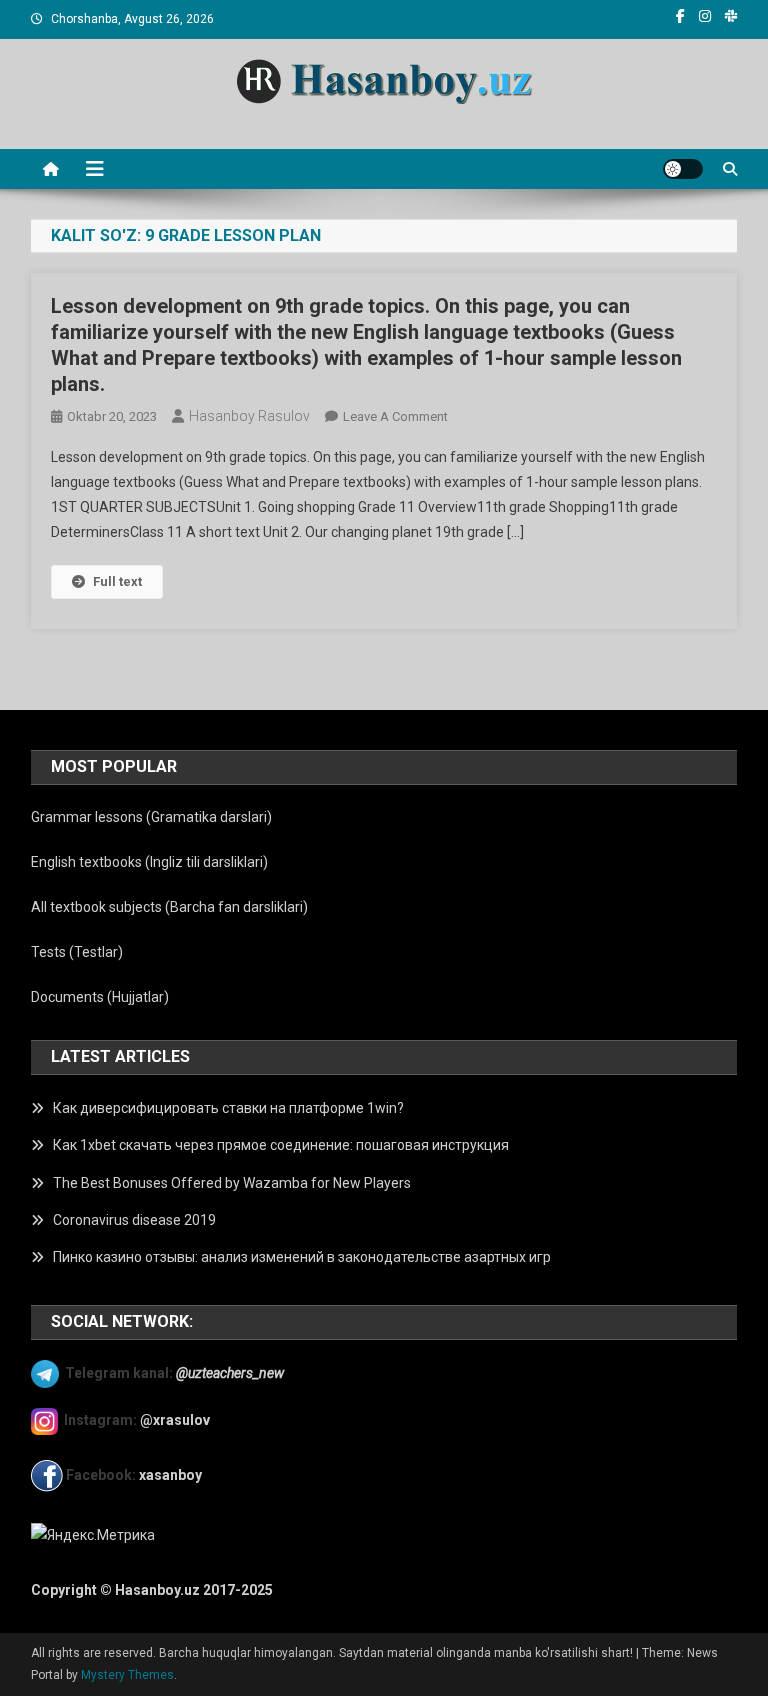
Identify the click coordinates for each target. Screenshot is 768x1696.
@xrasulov (175, 1420)
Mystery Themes (127, 1675)
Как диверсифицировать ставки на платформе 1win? (228, 1108)
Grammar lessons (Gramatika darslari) (151, 817)
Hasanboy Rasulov (249, 416)
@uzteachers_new (230, 1373)
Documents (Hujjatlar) (100, 997)
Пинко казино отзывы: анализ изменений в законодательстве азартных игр (302, 1257)
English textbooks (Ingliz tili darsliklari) (149, 862)
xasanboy (172, 1475)
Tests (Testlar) (77, 952)
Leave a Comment (395, 416)
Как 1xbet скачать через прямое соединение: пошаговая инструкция (281, 1145)
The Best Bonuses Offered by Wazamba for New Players (232, 1183)
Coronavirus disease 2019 (134, 1220)
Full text (117, 581)
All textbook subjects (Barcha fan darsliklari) (169, 907)
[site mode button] (683, 169)
